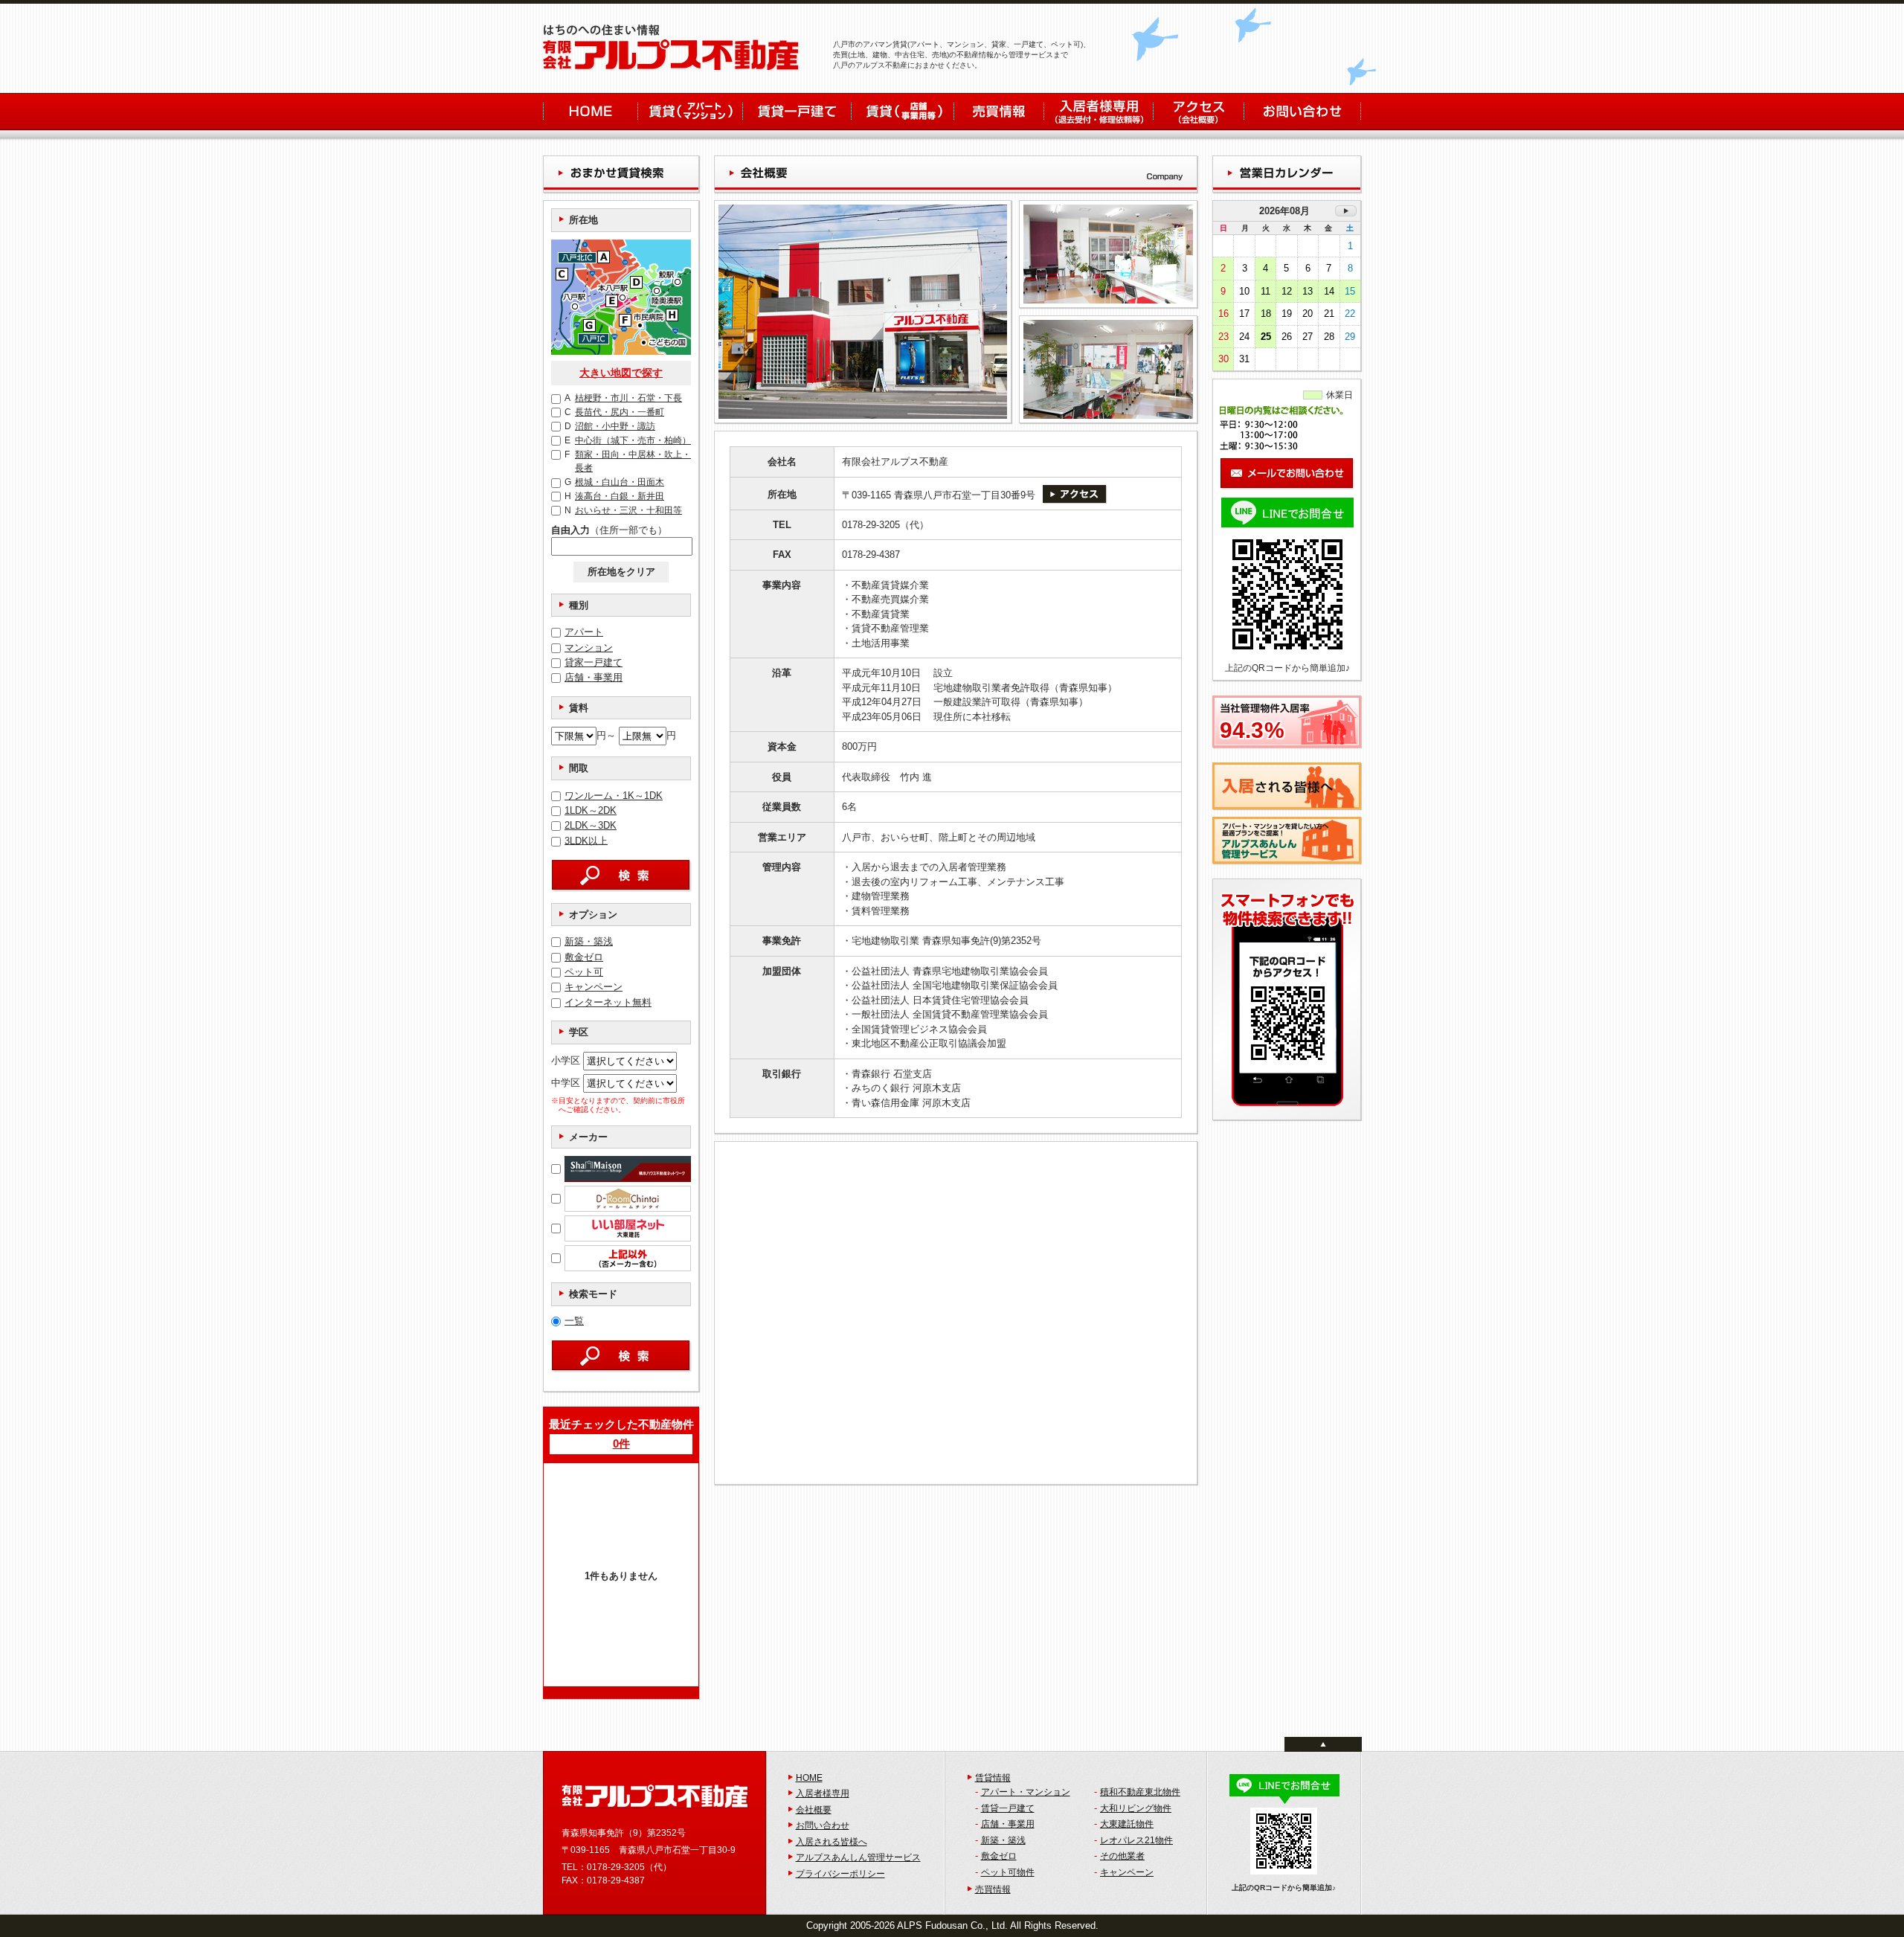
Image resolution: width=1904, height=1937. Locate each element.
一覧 (574, 1321)
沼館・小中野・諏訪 (610, 426)
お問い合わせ (823, 1825)
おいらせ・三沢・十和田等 (623, 510)
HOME (809, 1778)
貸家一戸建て (594, 662)
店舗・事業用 (594, 677)
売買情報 (993, 1889)
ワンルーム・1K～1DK (614, 796)
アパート (584, 632)
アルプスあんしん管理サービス (858, 1857)
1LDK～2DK (591, 810)
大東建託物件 (1127, 1824)
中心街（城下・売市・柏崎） (628, 440)
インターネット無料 (608, 1002)
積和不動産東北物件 (1140, 1792)
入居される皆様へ (832, 1842)
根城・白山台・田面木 (614, 482)
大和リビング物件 (1136, 1808)
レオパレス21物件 (1136, 1840)
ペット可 (584, 972)
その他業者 (1122, 1856)
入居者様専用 (823, 1793)
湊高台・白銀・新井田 (614, 496)
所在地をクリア (621, 572)
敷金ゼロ (584, 957)
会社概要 (814, 1810)
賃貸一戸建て (1008, 1808)
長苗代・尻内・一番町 (614, 412)
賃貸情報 (993, 1778)
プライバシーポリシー (840, 1874)
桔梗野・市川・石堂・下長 (623, 398)
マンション (589, 648)
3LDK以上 (586, 840)
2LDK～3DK (591, 825)
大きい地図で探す (621, 373)
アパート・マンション (1026, 1792)
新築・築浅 (589, 941)
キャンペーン (594, 987)
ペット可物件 (1008, 1872)
